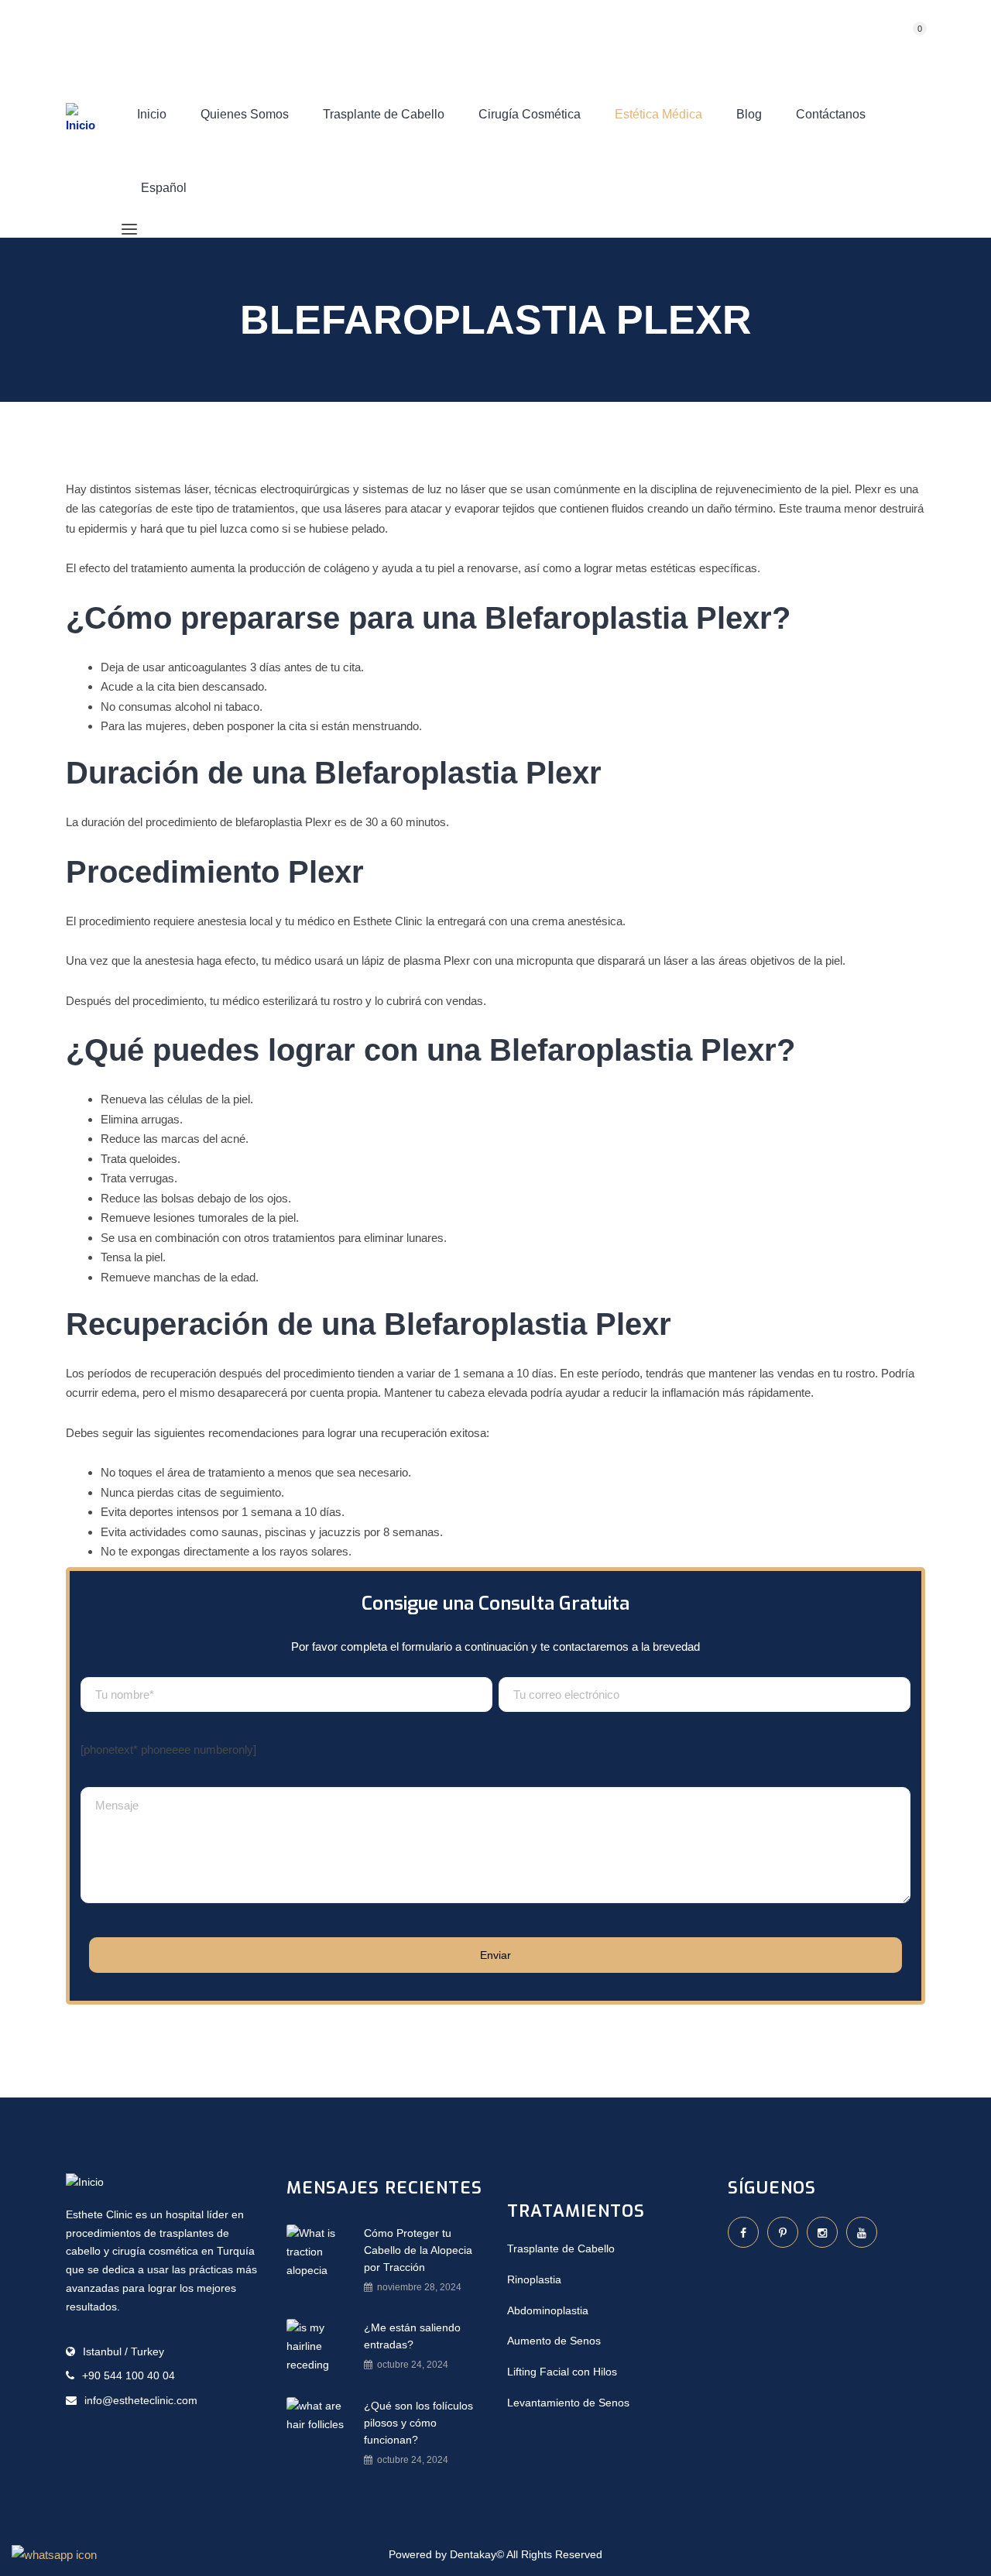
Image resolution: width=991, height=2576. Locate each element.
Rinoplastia (534, 2279)
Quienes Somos (245, 114)
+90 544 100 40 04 (129, 2375)
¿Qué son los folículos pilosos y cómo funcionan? (418, 2423)
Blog (749, 114)
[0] (904, 39)
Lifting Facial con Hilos (562, 2372)
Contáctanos (831, 114)
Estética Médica (658, 114)
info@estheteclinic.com (141, 2400)
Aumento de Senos (554, 2341)
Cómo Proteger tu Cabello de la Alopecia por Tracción (418, 2250)
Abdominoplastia (548, 2310)
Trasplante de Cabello (384, 114)
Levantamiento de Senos (568, 2403)
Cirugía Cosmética (530, 114)
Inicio (152, 114)
